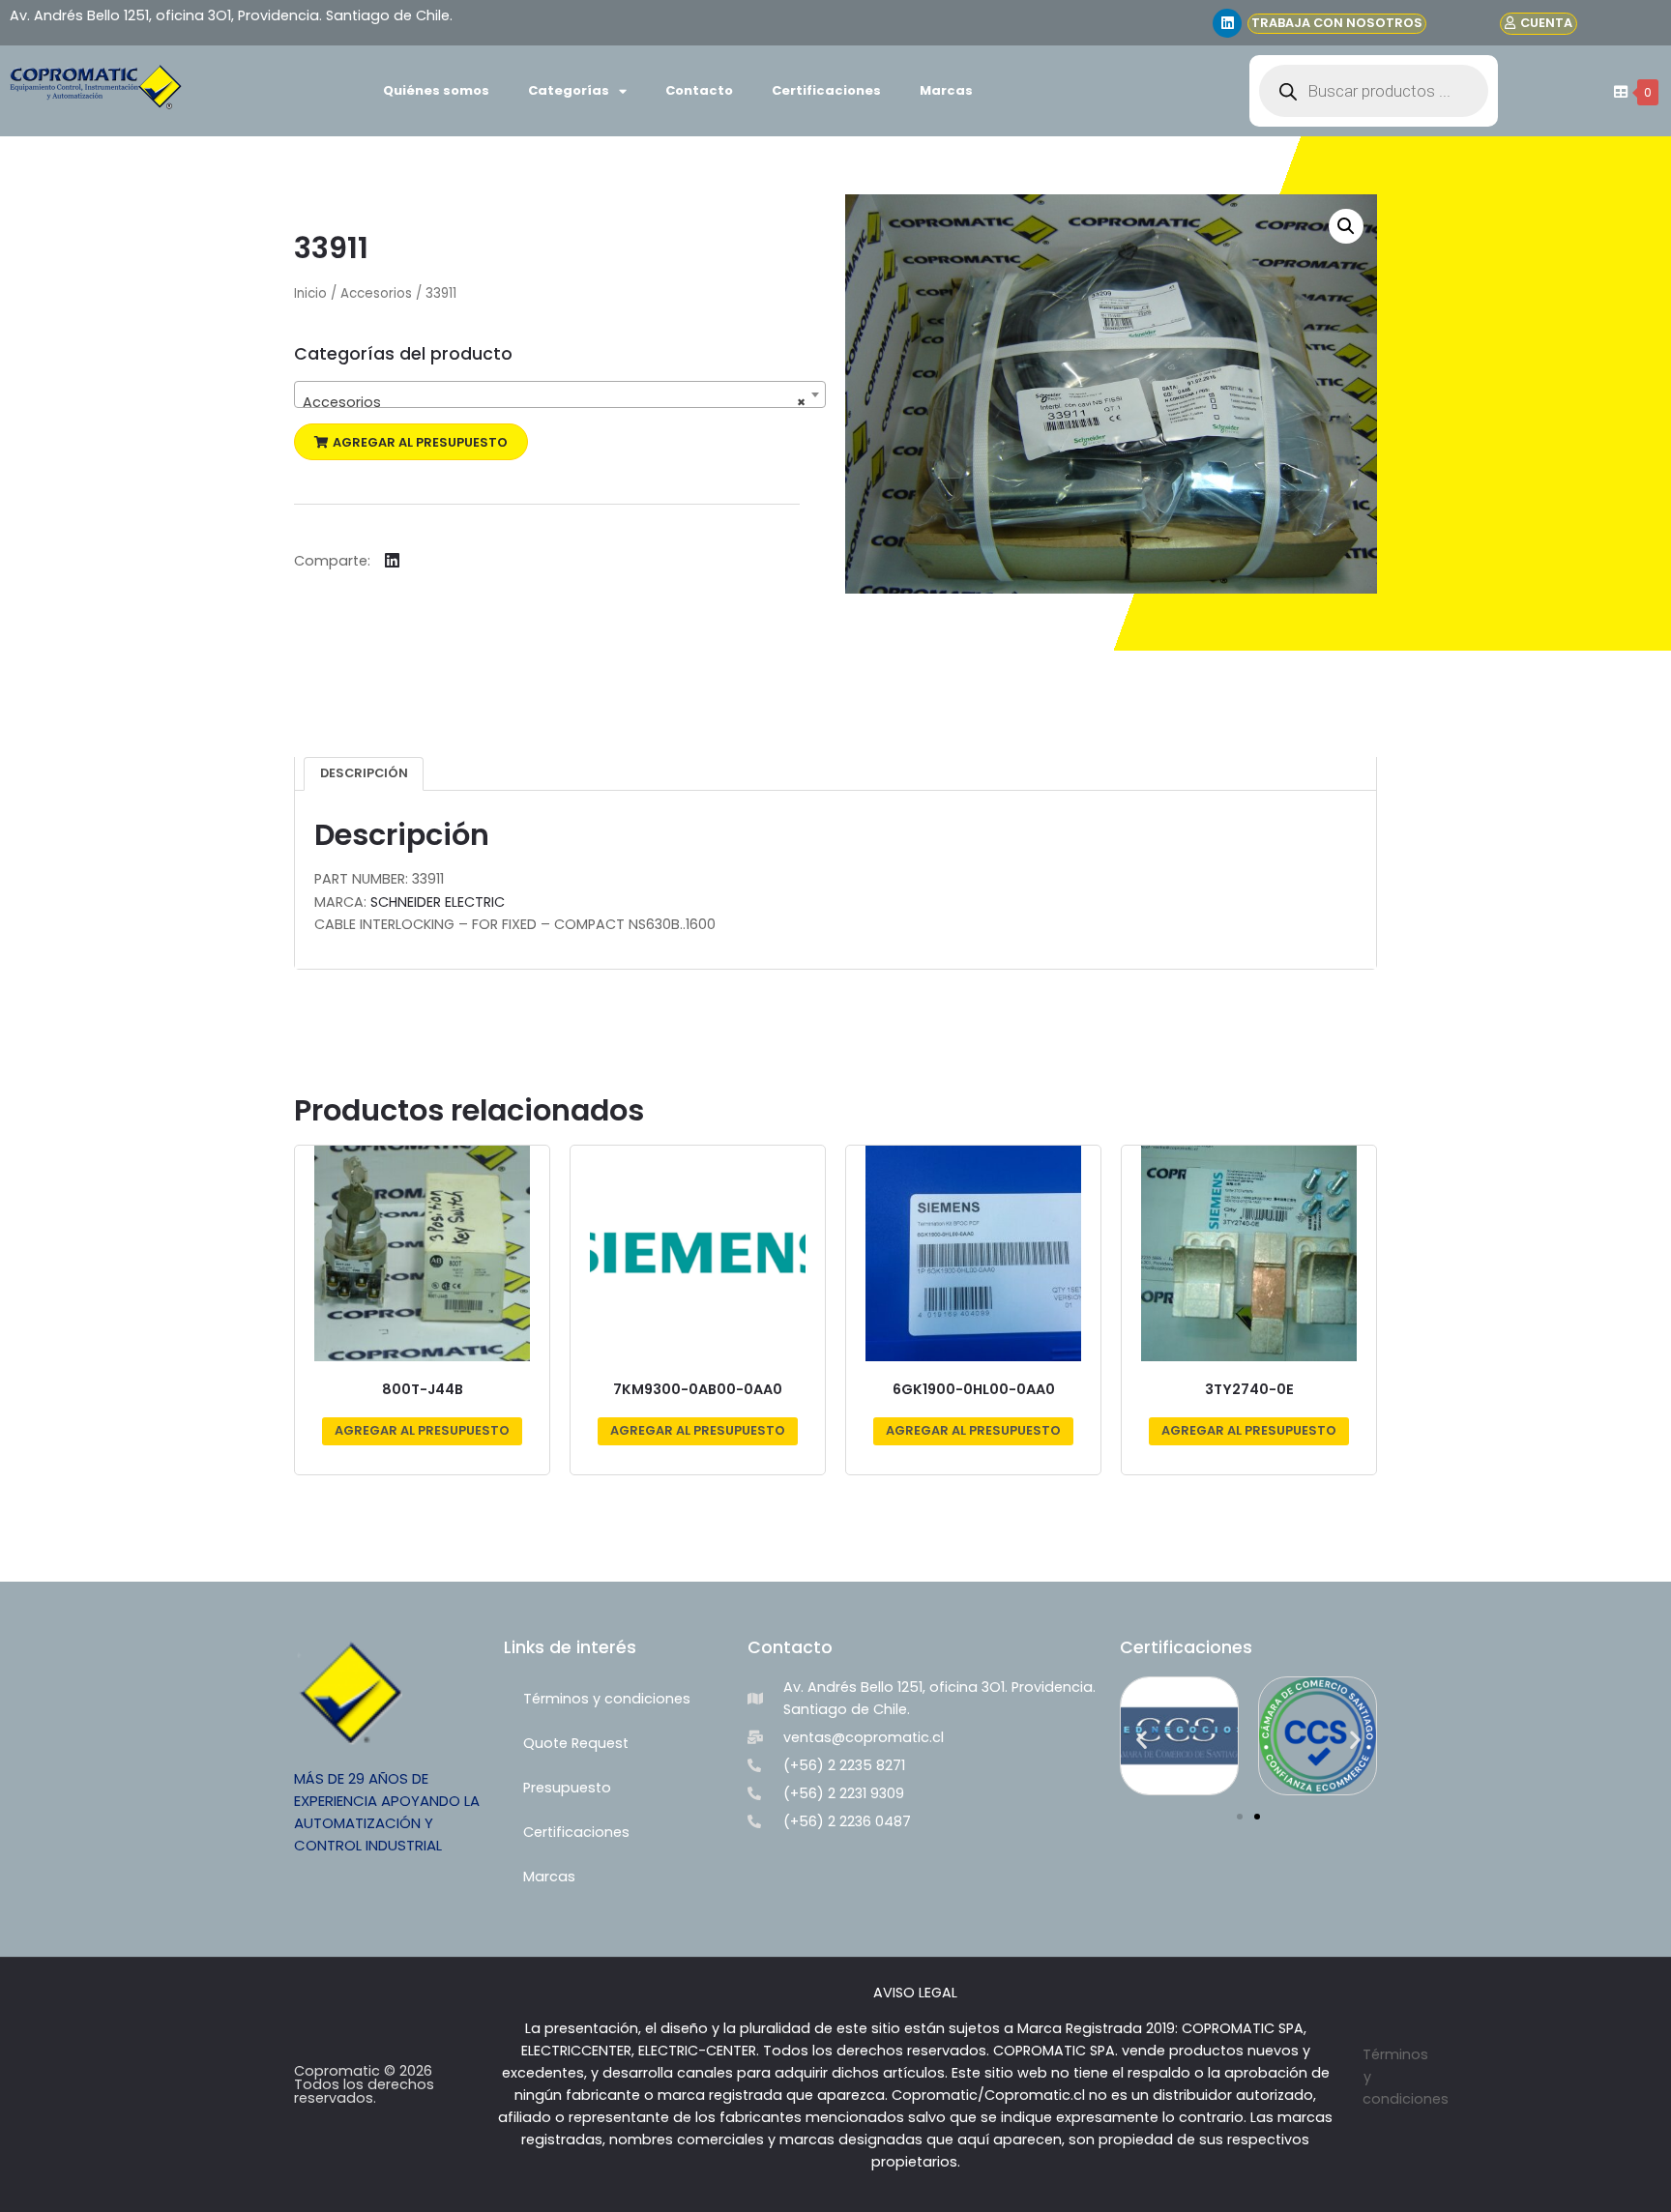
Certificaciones (826, 90)
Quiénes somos (436, 90)
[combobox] (560, 394)
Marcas (946, 90)
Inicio (310, 293)
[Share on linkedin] (392, 560)
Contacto (699, 90)
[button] (411, 442)
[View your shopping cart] (1618, 92)
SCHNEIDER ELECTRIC (438, 902)
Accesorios (376, 293)
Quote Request (576, 1743)
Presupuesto (567, 1788)
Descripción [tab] (364, 773)
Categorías (569, 90)
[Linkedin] (1227, 23)
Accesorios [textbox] (554, 402)
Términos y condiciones (607, 1699)
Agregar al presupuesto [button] (422, 1430)
